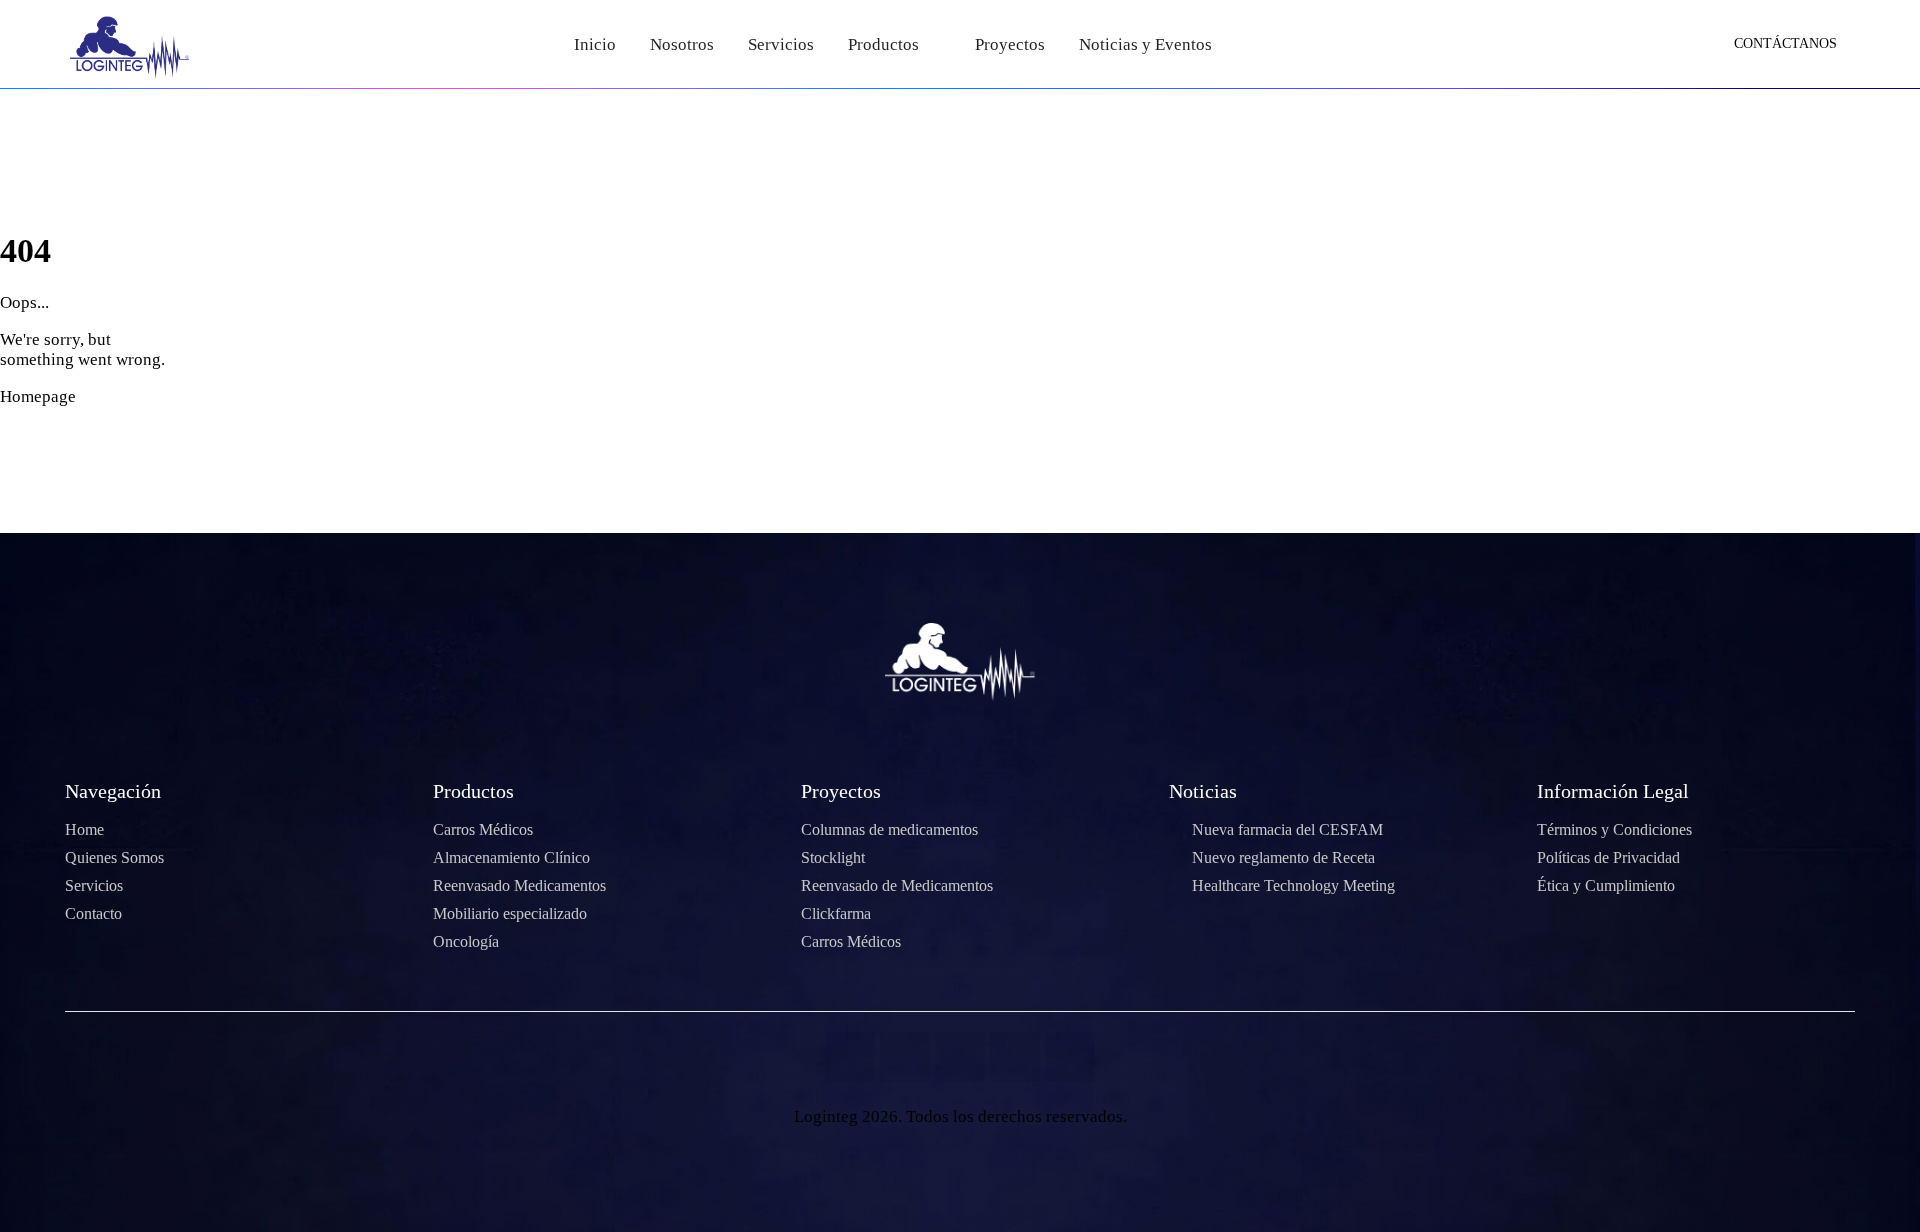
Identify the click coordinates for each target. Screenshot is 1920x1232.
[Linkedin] (1070, 1057)
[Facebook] (850, 1057)
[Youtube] (960, 1057)
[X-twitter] (905, 1057)
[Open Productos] (932, 45)
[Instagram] (1015, 1057)
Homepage (38, 396)
